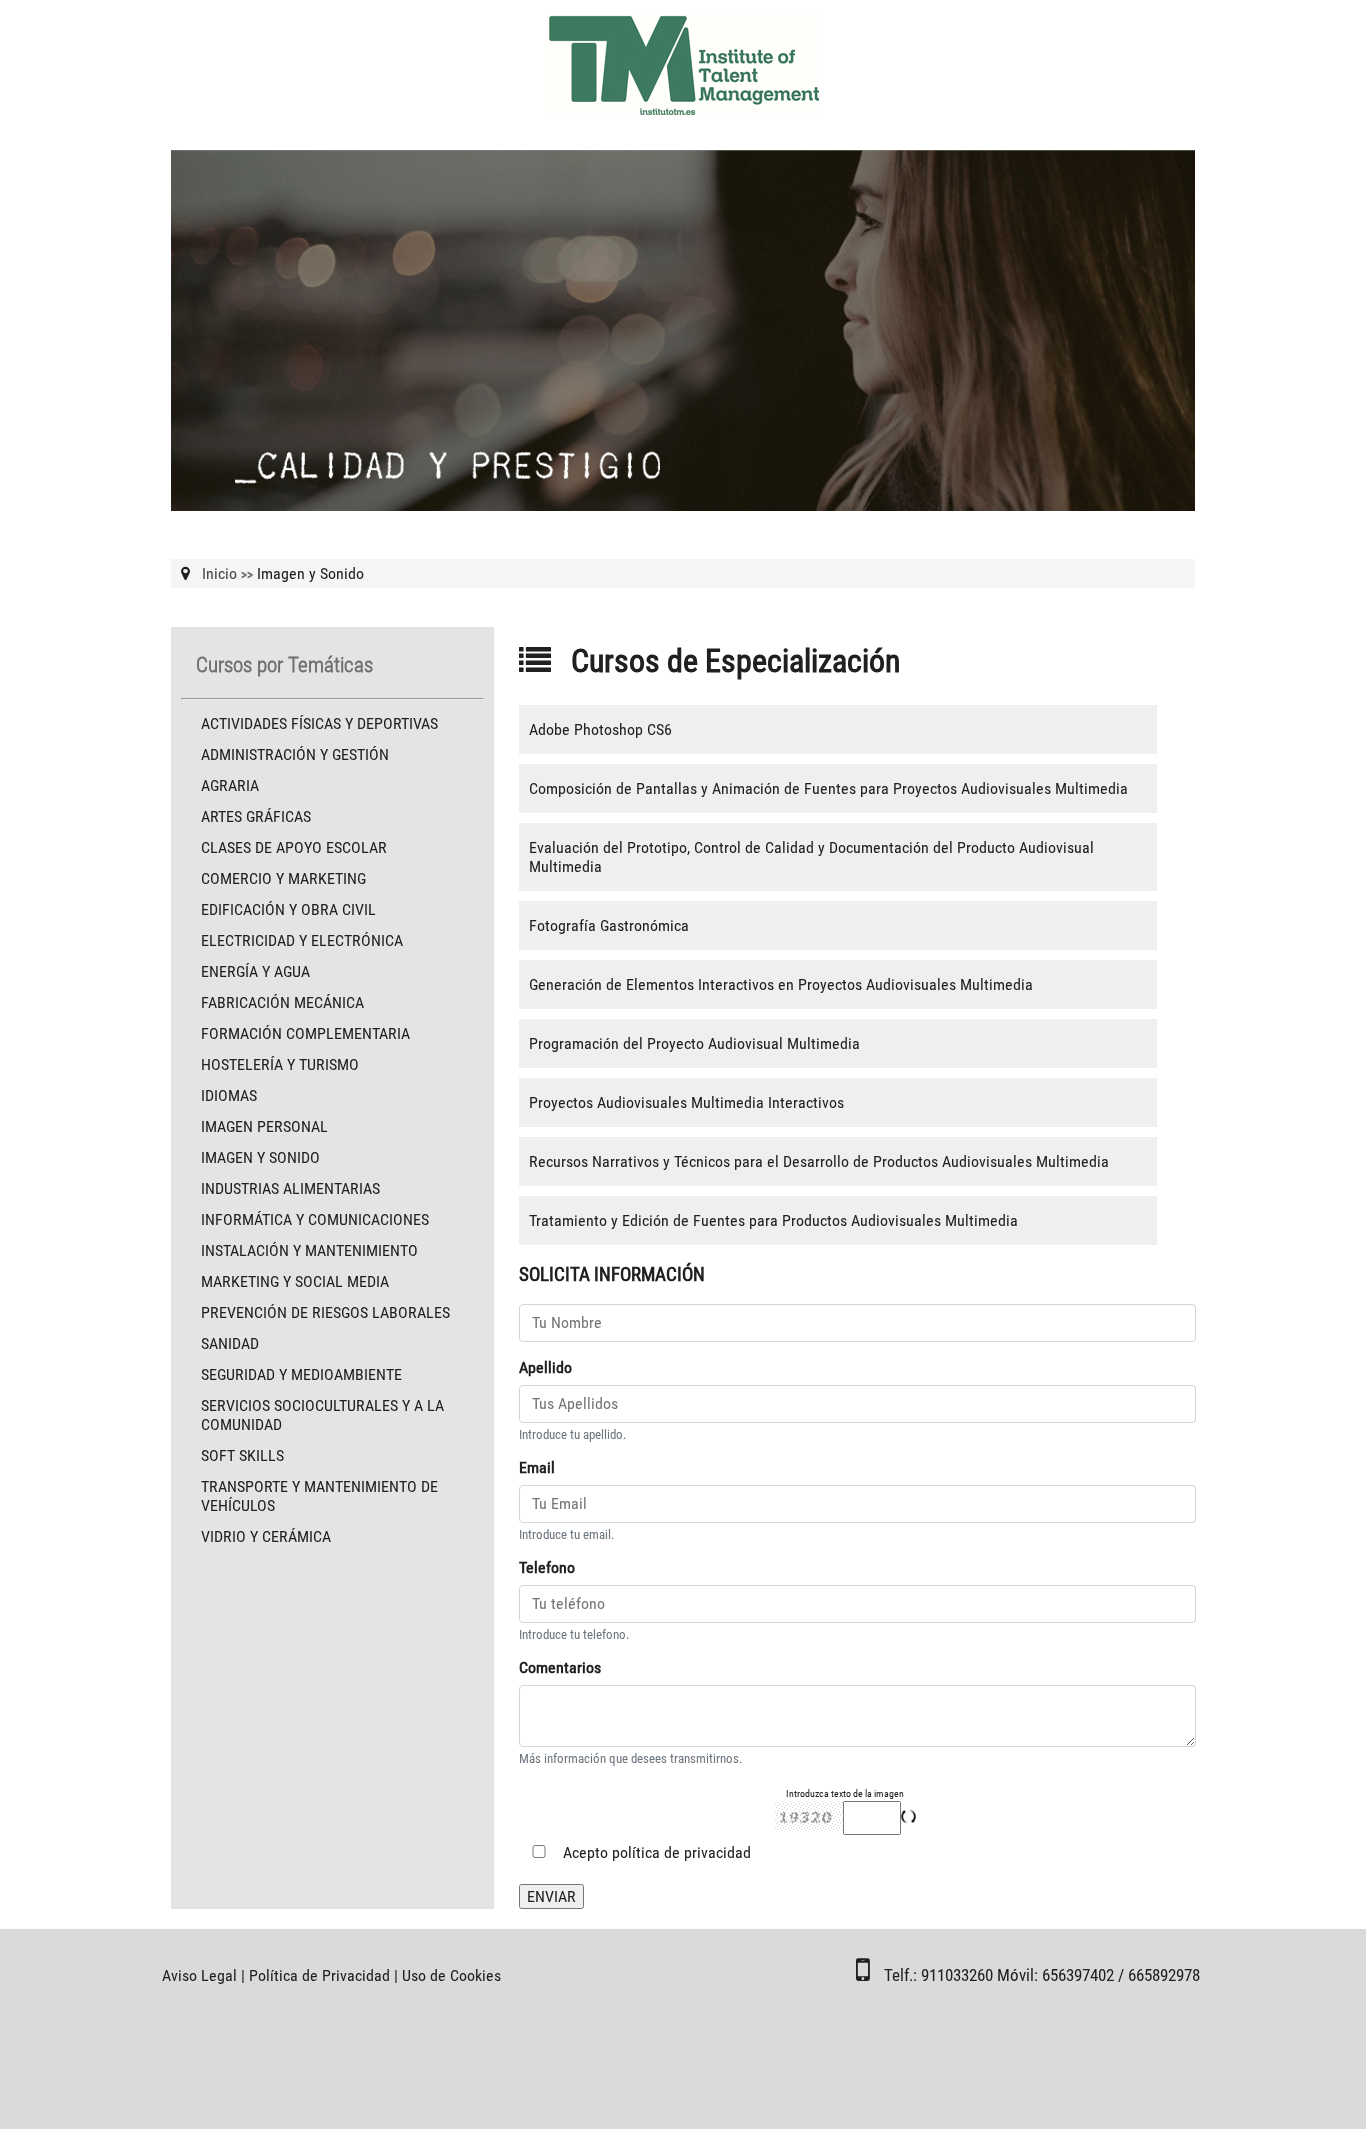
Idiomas (229, 1095)
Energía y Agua (255, 971)
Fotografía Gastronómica (609, 925)
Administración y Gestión (295, 754)
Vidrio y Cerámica (266, 1536)
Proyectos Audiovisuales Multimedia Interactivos (686, 1102)
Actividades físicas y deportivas (319, 723)
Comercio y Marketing (283, 878)
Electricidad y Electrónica (302, 940)
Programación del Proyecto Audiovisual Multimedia (694, 1043)
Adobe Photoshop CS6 (600, 729)
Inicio (219, 573)
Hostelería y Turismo (280, 1064)
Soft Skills (242, 1455)
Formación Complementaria (305, 1033)
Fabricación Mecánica (282, 1002)
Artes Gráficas (256, 816)
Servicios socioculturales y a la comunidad (322, 1415)
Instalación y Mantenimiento (309, 1250)
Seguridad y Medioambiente (301, 1374)
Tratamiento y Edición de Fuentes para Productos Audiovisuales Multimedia (773, 1220)
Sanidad (230, 1343)
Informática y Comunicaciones (315, 1219)
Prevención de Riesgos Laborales (325, 1312)
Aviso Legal (199, 1975)
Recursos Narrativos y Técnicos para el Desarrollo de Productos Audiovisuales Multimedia (819, 1161)
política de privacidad (681, 1852)
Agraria (230, 785)
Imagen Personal (264, 1126)
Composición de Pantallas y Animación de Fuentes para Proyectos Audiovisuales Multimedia (828, 788)
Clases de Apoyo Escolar (294, 847)
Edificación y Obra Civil (288, 909)
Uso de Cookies (451, 1975)
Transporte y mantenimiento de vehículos (319, 1496)
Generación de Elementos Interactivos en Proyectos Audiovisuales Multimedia (781, 984)
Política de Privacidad (319, 1975)
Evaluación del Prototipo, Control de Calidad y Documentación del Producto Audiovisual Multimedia (811, 857)
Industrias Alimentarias (290, 1188)
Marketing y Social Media (295, 1281)
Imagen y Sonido (260, 1157)
